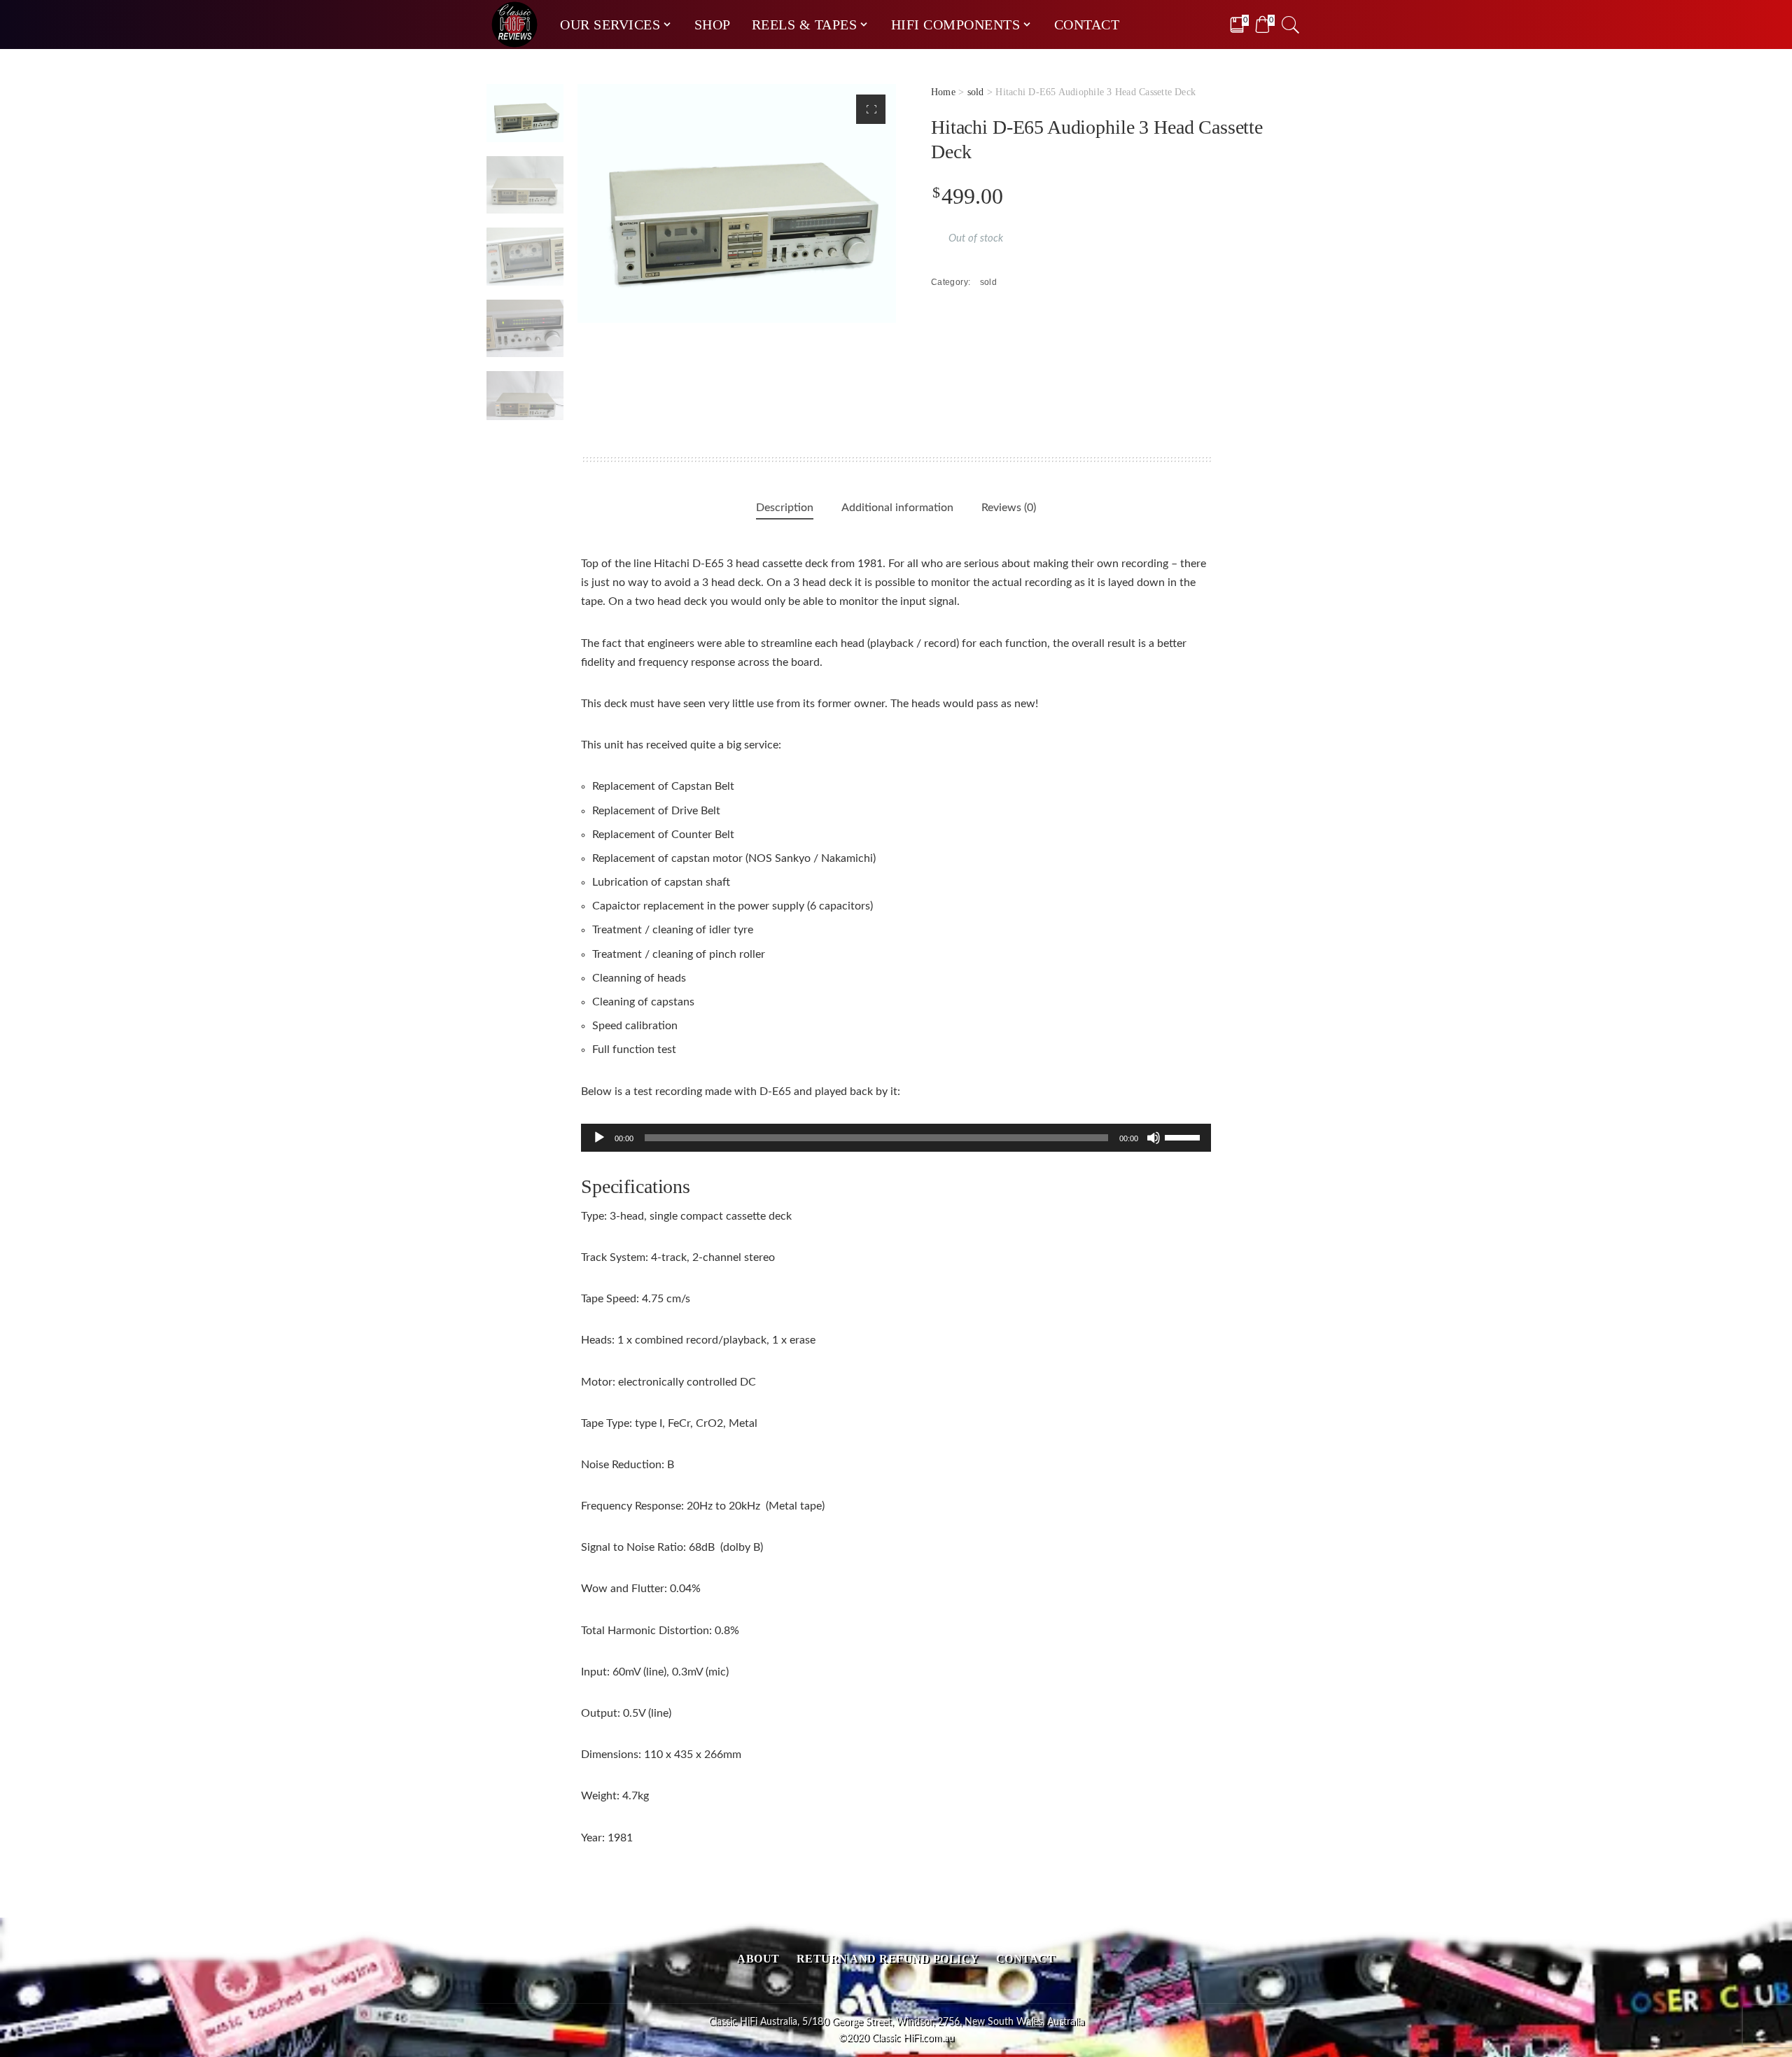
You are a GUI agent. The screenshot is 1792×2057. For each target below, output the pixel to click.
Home (943, 92)
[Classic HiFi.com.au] (514, 25)
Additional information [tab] (897, 508)
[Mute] (1154, 1138)
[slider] (1184, 1136)
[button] (871, 109)
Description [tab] (785, 508)
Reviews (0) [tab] (1009, 508)
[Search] (1291, 25)
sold (976, 92)
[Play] (599, 1138)
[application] (896, 1138)
